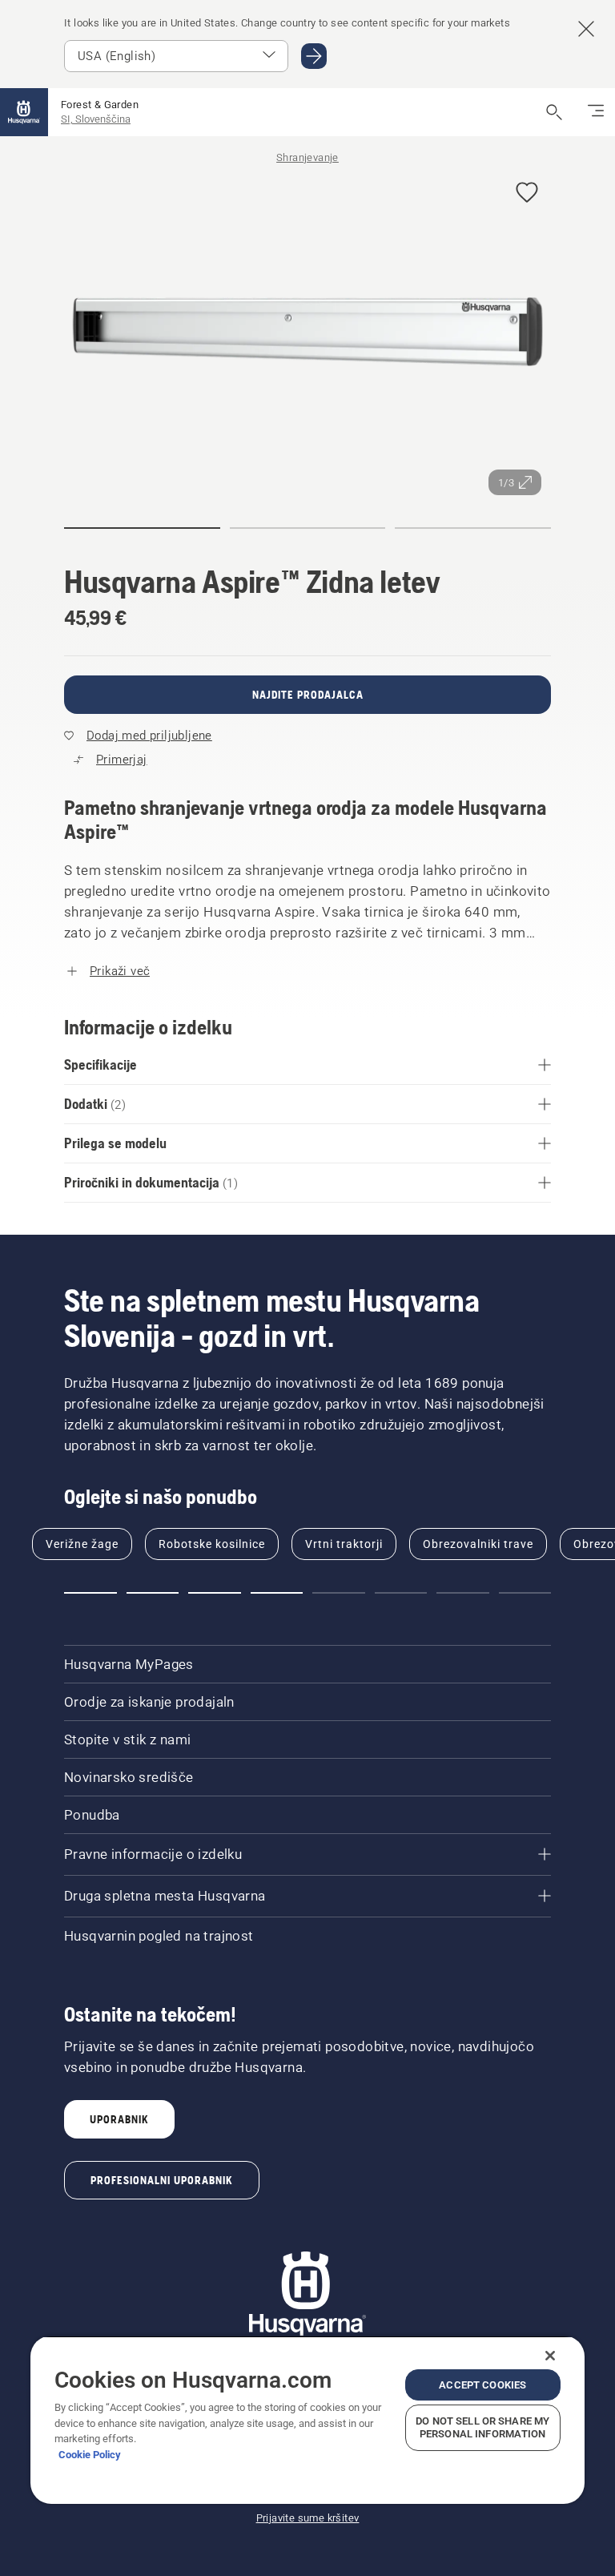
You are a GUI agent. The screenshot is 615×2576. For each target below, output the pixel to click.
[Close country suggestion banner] (586, 29)
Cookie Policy (90, 2455)
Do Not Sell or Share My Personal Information (482, 2427)
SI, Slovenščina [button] (96, 119)
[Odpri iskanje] (554, 112)
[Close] (550, 2356)
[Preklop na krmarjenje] (596, 112)
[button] (527, 194)
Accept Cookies (482, 2385)
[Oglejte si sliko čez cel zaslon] (307, 333)
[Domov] (24, 112)
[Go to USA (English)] (314, 56)
